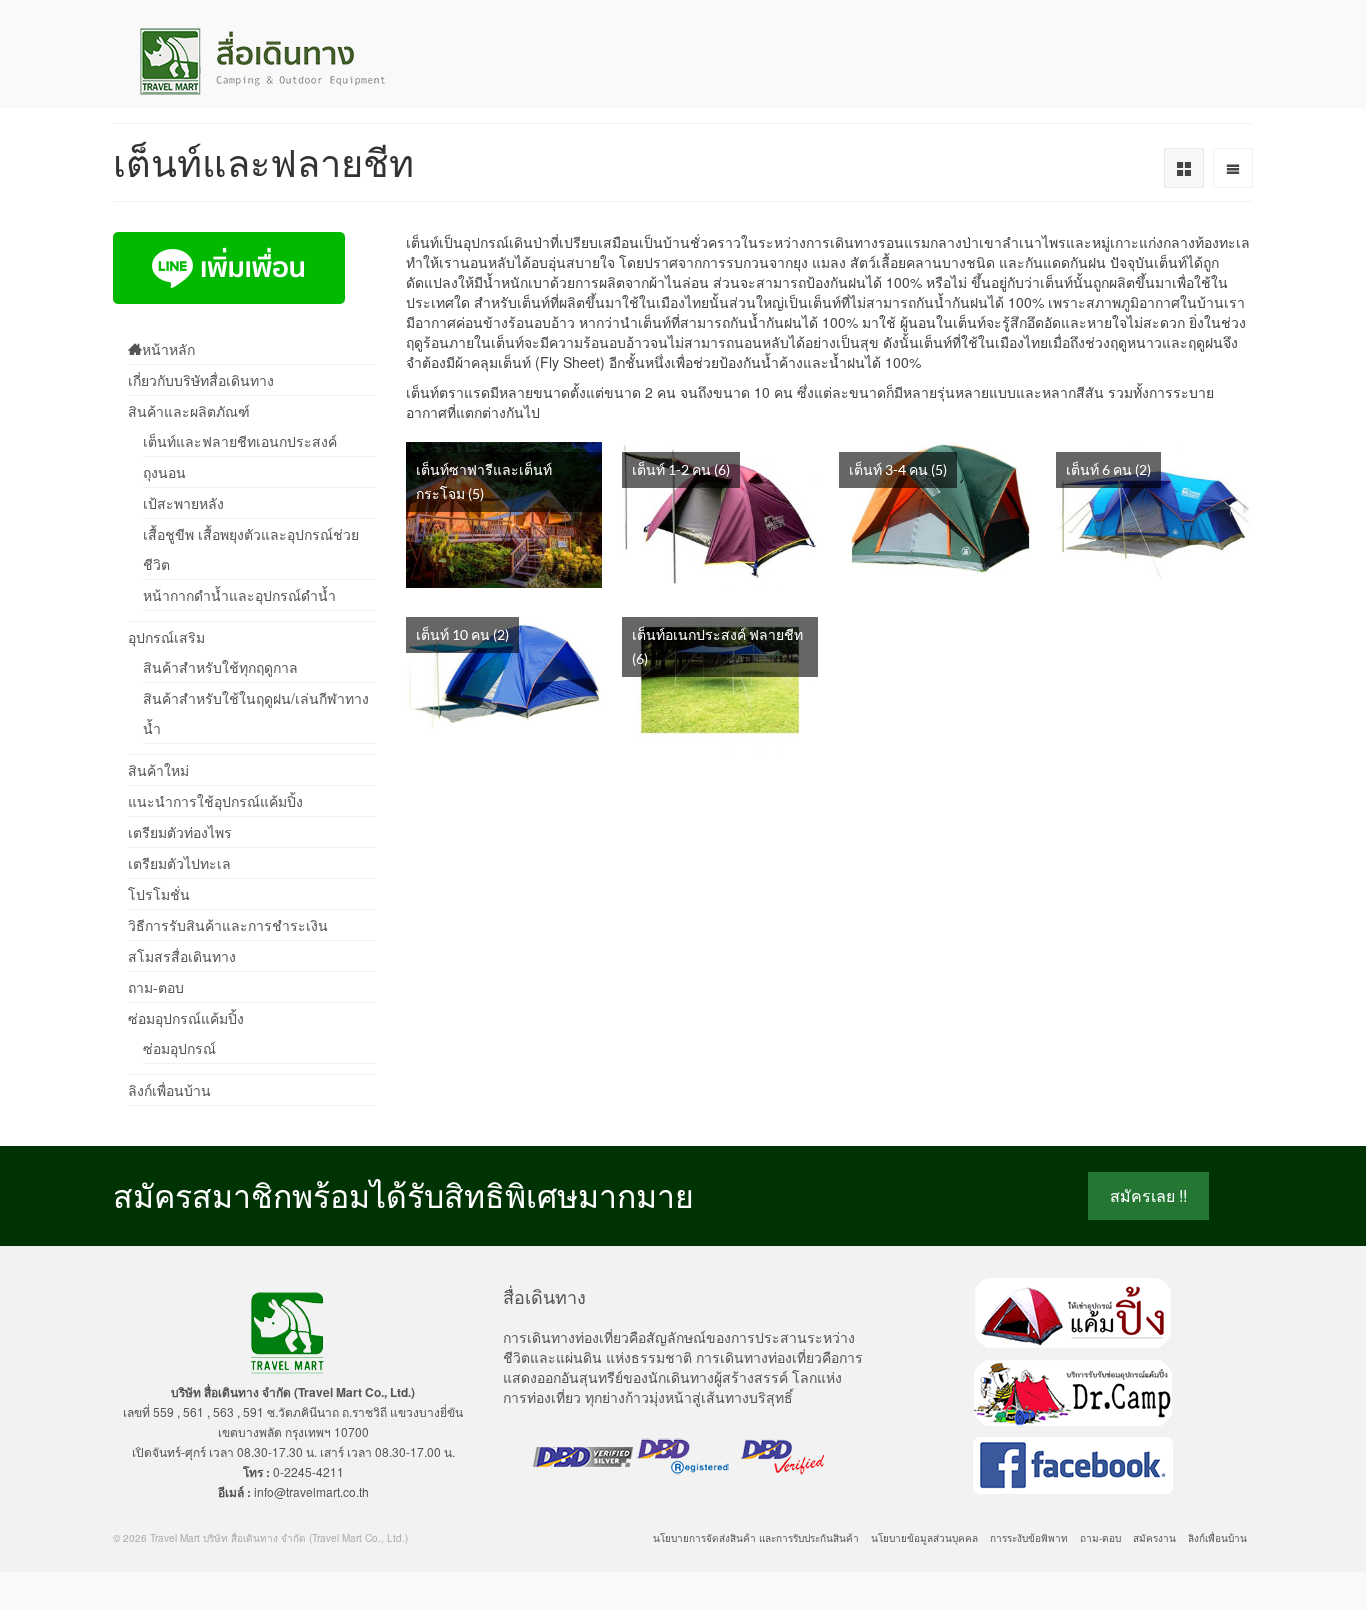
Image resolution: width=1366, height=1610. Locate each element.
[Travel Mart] (293, 61)
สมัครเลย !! (1148, 1195)
